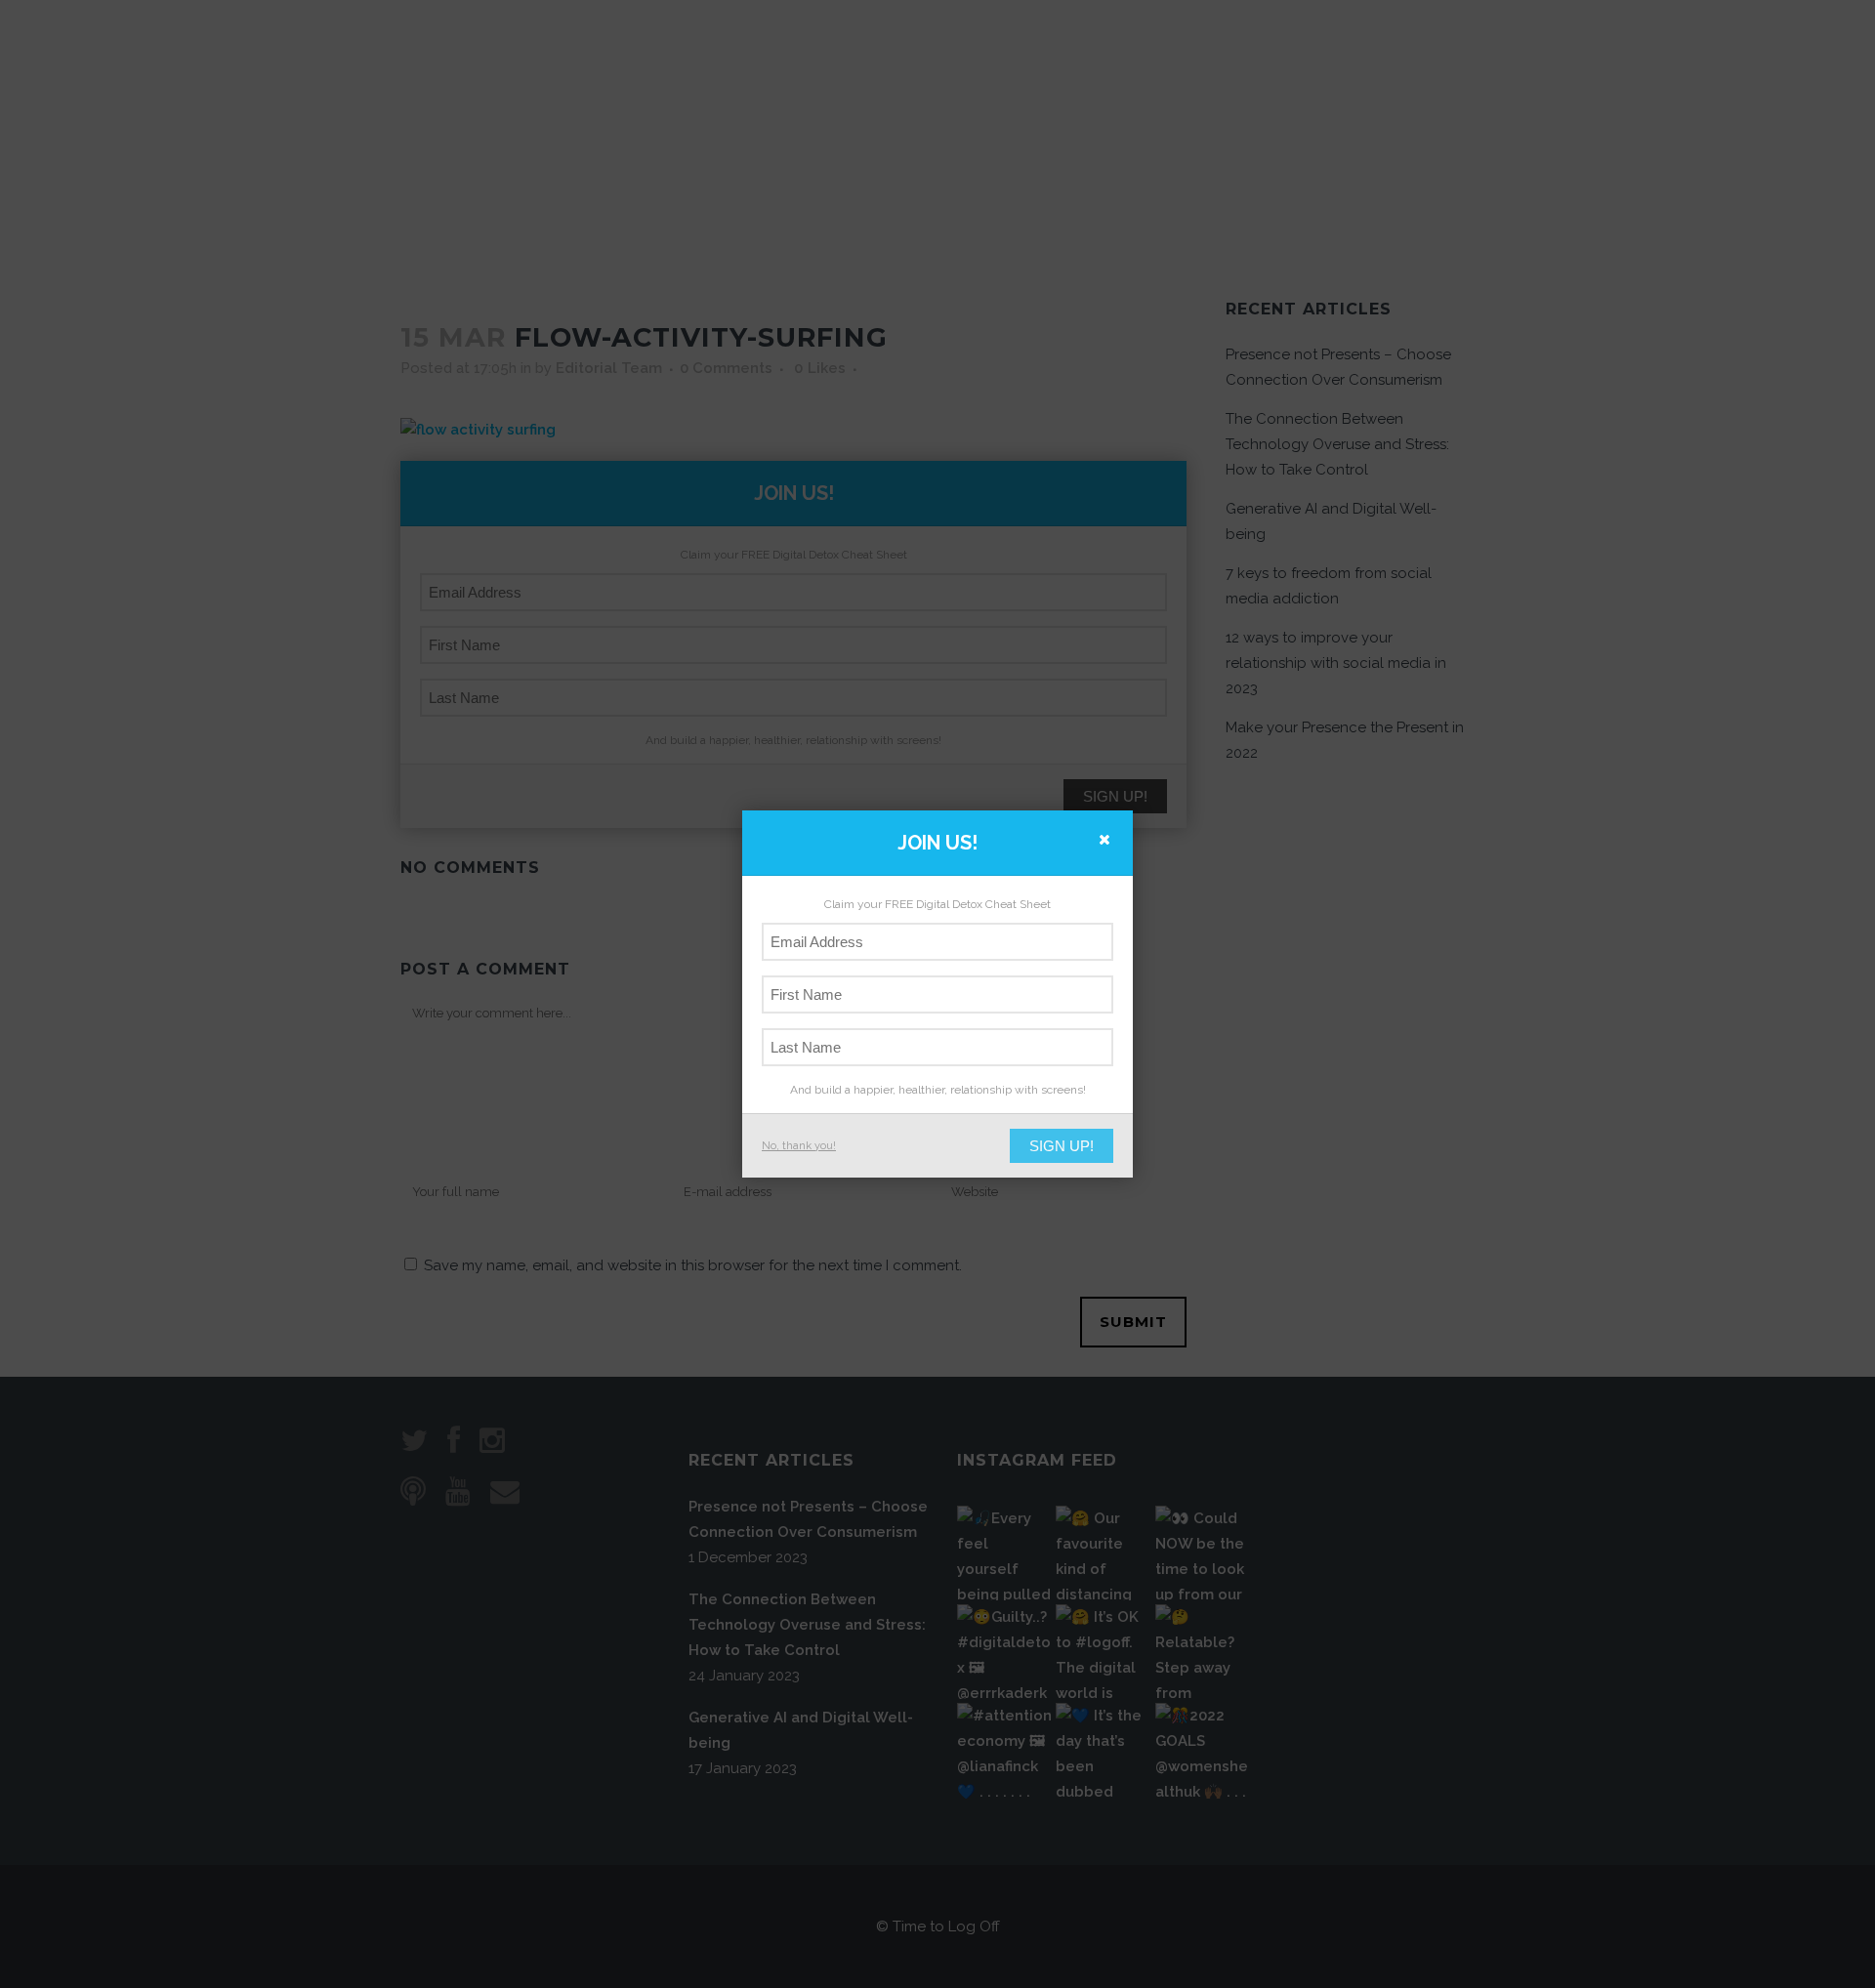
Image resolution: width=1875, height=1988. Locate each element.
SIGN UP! (1062, 1146)
